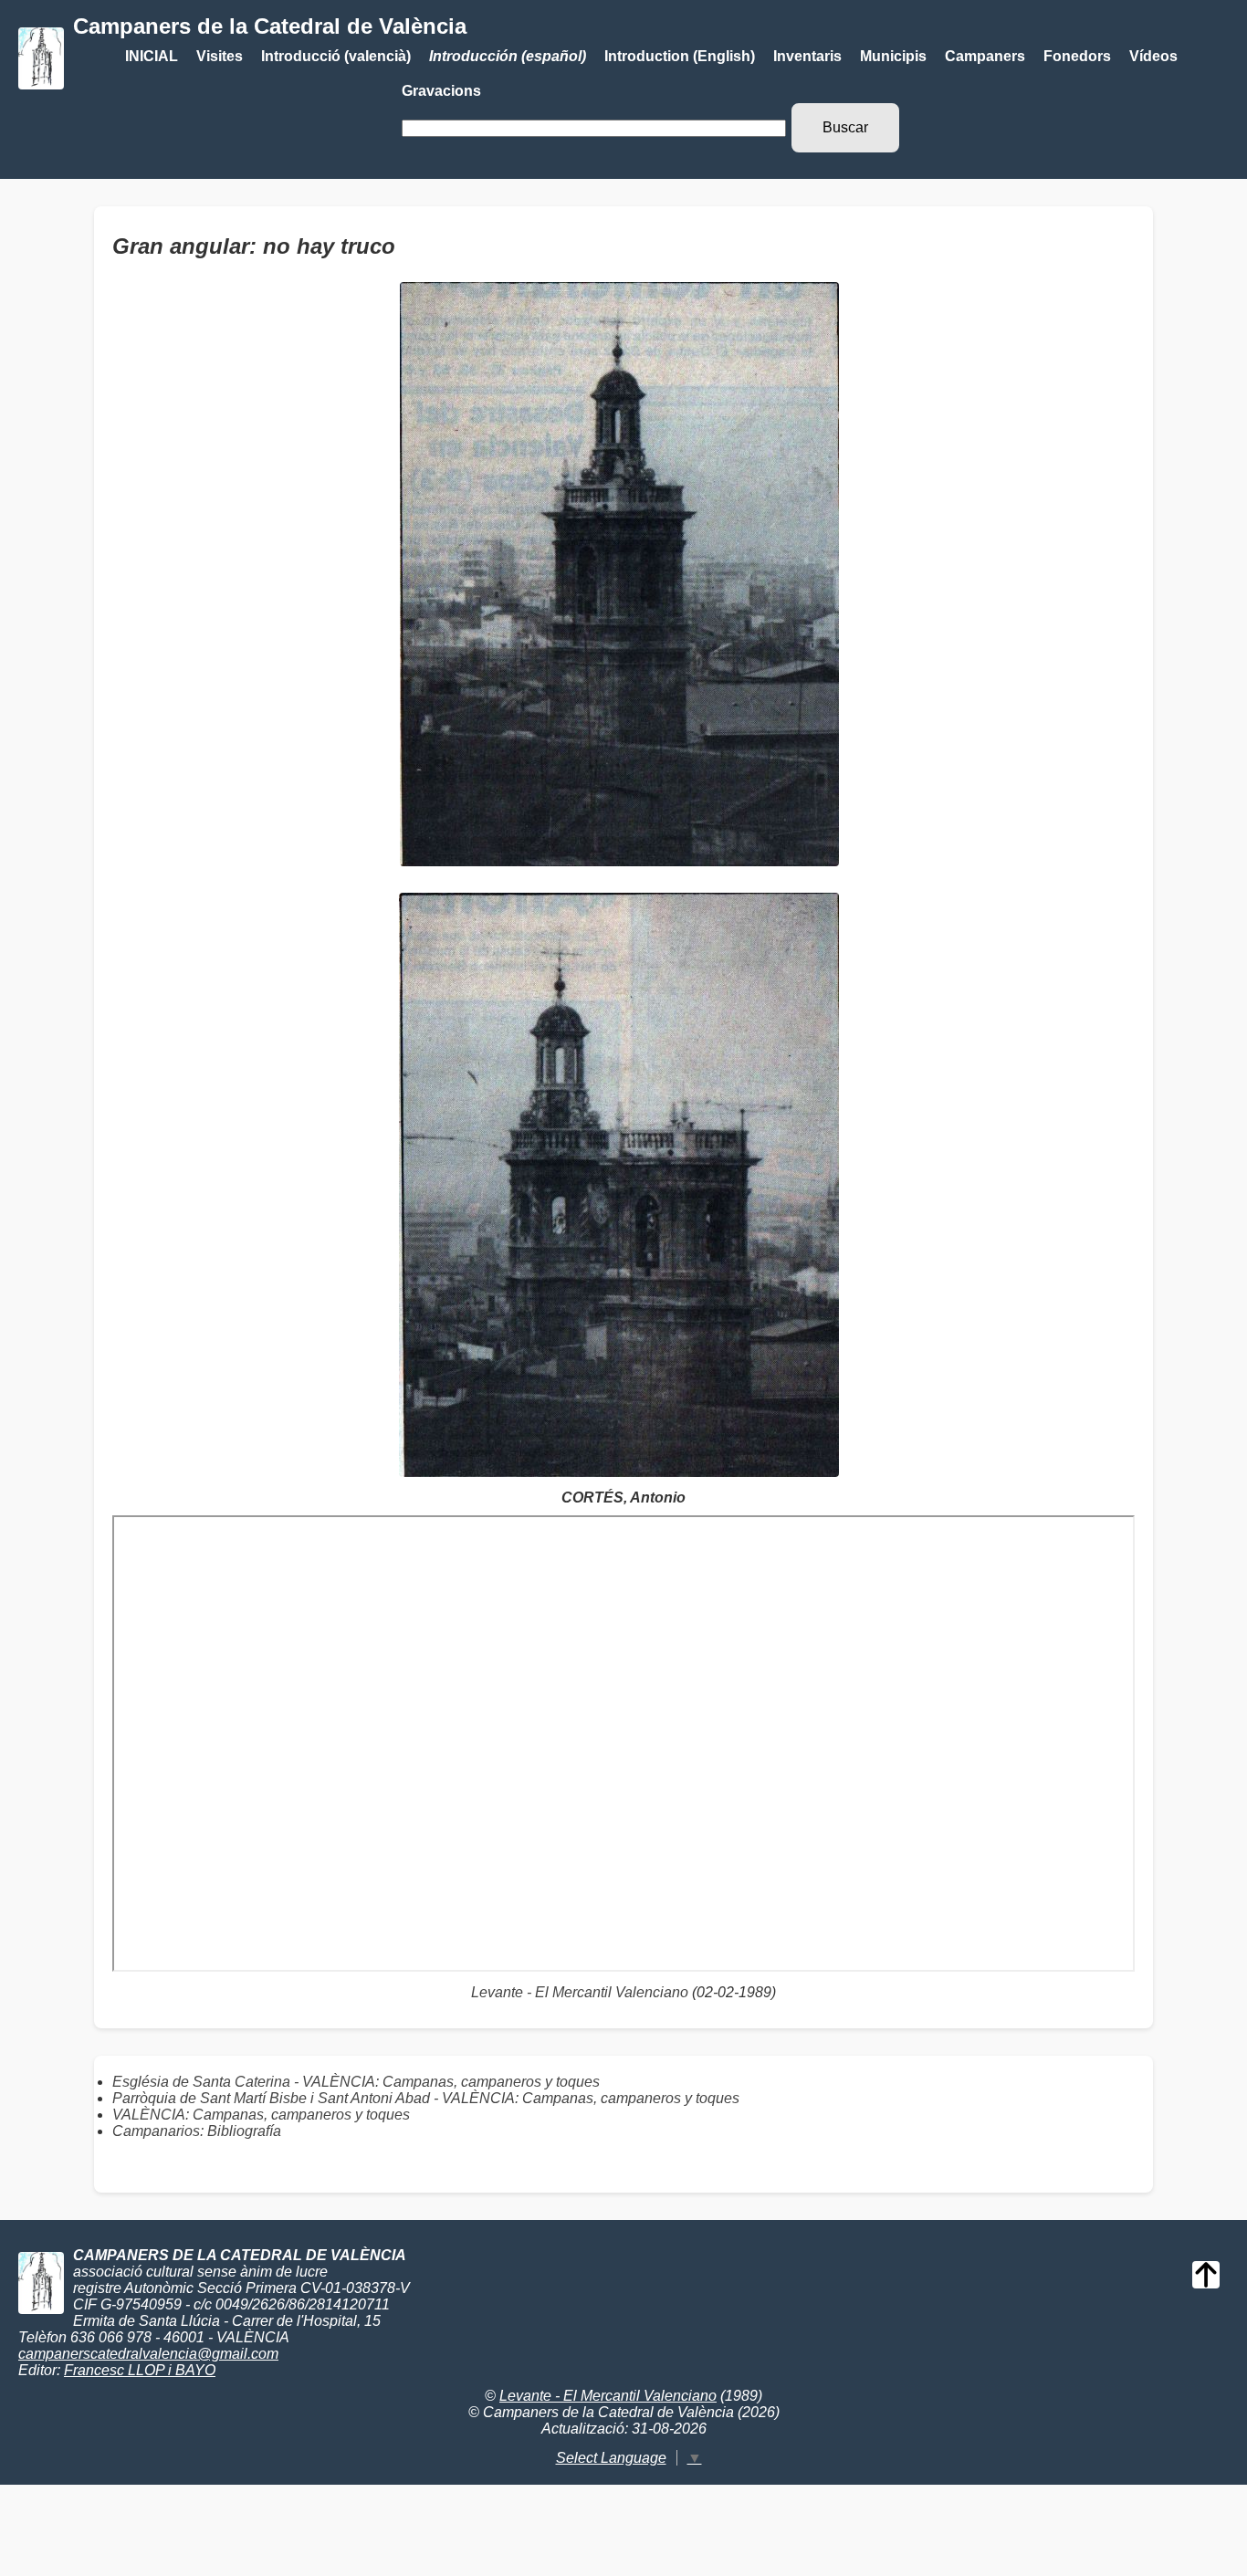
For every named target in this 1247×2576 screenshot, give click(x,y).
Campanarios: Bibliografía (197, 2131)
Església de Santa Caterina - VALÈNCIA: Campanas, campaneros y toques (356, 2082)
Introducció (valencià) (336, 56)
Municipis (893, 56)
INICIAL (152, 56)
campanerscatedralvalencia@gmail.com (148, 2354)
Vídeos (1153, 56)
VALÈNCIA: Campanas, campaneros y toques (261, 2115)
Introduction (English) (680, 56)
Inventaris (807, 56)
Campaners (985, 56)
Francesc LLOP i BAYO (140, 2370)
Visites (220, 56)
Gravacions (441, 91)
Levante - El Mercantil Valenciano (580, 1992)
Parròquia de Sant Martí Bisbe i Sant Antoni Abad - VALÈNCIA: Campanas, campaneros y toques (426, 2098)
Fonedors (1077, 56)
